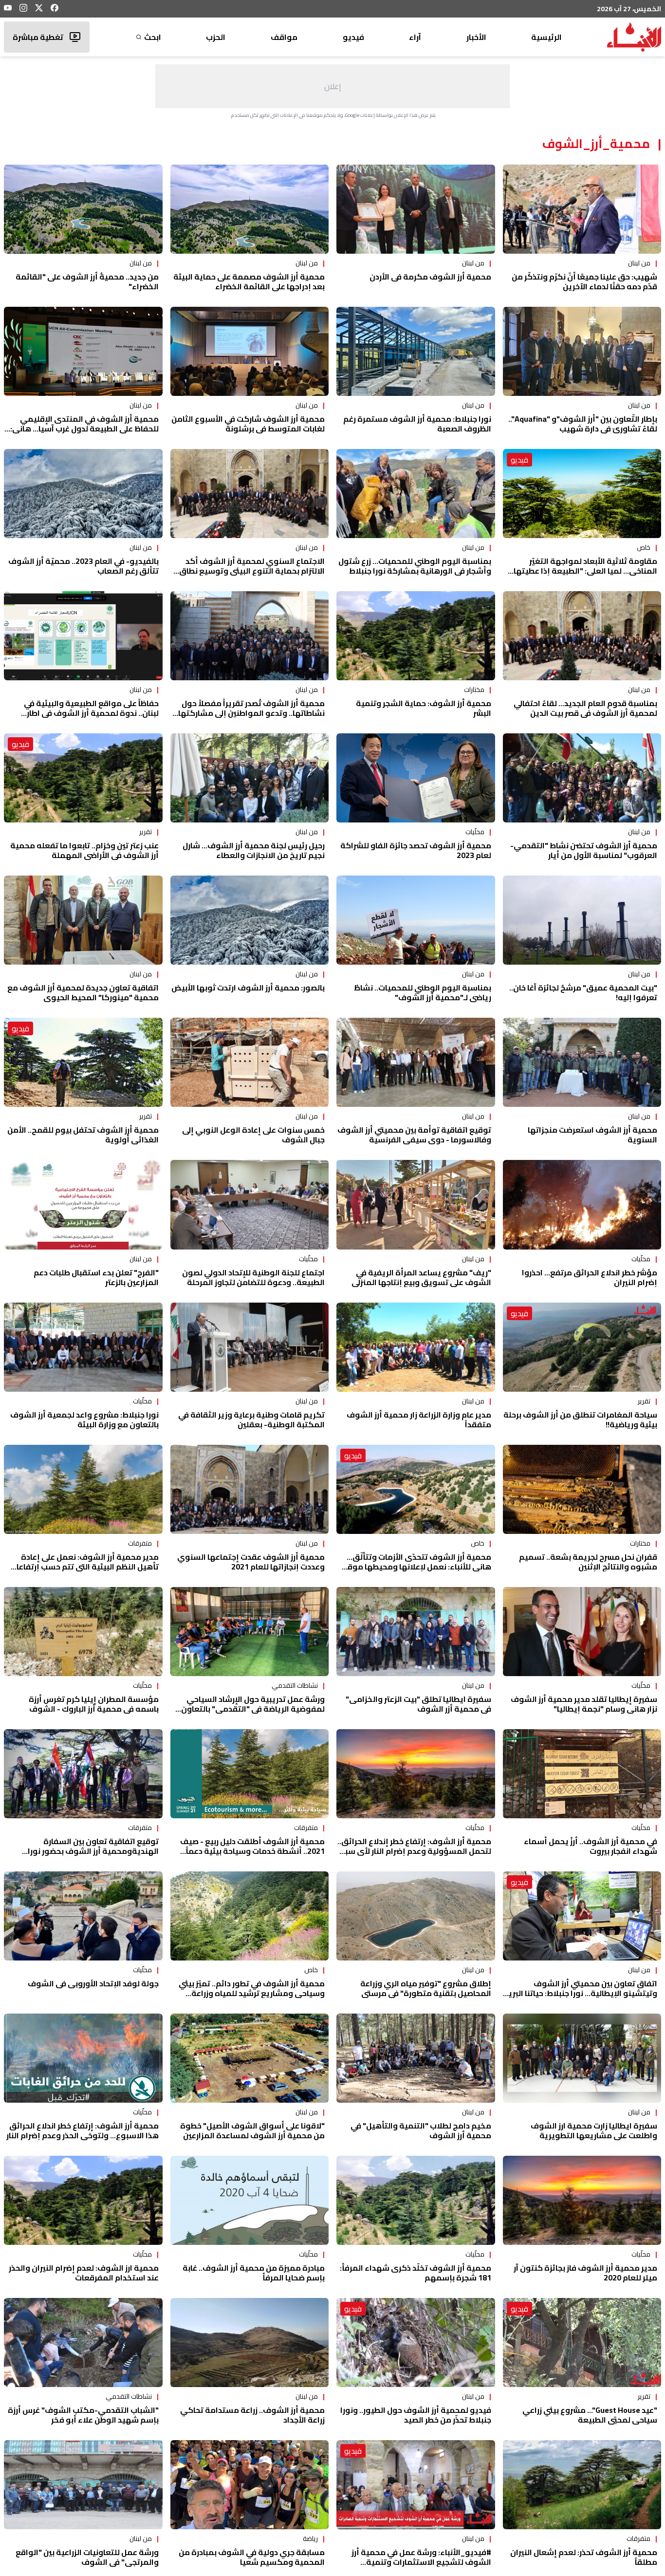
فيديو (353, 37)
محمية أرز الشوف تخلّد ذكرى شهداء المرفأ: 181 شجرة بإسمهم (416, 2273)
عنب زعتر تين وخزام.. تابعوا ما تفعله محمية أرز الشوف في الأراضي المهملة (84, 850)
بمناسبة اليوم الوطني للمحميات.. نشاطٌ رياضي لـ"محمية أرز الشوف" (423, 992)
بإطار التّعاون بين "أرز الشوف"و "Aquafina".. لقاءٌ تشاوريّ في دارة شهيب (583, 424)
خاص (644, 547)
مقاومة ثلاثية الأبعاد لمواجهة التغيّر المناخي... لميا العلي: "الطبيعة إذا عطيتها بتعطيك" (585, 571)
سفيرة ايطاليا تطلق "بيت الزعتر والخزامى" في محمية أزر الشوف (418, 1704)
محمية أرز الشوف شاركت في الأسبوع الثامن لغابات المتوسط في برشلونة (248, 424)
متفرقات (140, 1543)
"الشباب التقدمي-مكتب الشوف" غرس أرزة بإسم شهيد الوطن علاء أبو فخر (83, 2415)
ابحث (153, 37)
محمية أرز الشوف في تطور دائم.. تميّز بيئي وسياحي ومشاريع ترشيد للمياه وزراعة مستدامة (252, 1993)
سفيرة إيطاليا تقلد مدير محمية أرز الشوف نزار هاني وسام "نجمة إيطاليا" (584, 1704)
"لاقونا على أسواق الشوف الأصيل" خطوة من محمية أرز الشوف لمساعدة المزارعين (252, 2130)
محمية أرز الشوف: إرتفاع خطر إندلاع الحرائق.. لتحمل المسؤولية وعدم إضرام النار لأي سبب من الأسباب (414, 1851)
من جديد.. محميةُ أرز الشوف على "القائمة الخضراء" (87, 281)
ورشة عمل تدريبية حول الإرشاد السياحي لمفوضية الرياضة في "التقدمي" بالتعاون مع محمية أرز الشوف (253, 1709)
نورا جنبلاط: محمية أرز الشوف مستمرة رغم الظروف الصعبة (417, 424)
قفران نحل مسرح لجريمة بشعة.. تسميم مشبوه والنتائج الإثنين (588, 1562)
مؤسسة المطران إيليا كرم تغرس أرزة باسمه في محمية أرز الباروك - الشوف (94, 1704)
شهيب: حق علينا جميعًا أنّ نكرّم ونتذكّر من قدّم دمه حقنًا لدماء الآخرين (584, 281)
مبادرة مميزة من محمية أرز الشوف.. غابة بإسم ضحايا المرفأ (254, 2273)
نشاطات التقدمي (295, 1685)
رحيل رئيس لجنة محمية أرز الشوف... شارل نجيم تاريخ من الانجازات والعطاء (254, 850)
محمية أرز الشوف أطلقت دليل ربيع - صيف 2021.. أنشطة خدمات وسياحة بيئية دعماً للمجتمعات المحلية (252, 1851)
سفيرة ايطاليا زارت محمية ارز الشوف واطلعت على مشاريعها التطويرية (594, 2130)
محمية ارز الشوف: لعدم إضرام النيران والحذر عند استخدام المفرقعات (84, 2273)
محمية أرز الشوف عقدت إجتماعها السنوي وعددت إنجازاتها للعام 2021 (251, 1562)
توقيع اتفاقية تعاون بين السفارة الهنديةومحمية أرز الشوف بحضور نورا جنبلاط (93, 1851)
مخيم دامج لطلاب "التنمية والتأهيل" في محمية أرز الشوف (421, 2130)
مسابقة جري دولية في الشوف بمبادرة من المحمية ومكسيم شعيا (252, 2557)
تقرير (146, 832)
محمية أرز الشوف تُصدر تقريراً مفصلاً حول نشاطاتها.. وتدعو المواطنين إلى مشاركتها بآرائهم (251, 713)
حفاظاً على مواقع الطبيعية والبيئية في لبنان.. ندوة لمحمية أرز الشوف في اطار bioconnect (91, 713)
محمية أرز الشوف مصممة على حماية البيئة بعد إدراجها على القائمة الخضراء (249, 281)
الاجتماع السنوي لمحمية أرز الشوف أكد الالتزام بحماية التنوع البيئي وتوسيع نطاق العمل (252, 571)
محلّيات (475, 832)
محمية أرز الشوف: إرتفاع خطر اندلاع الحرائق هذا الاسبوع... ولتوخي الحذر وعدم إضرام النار (83, 2130)
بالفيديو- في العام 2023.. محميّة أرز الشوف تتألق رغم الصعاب (83, 566)
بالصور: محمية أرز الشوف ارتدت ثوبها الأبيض (248, 988)
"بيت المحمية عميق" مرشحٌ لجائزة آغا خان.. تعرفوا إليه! (583, 992)
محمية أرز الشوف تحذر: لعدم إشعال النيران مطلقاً (584, 2557)
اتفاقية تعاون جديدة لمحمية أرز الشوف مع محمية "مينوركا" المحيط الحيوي (83, 992)
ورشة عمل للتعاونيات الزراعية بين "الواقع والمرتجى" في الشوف (87, 2557)
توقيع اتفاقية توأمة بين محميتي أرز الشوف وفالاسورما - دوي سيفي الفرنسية (414, 1135)
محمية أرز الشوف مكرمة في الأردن (430, 277)
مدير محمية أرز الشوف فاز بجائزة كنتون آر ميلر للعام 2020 (585, 2273)
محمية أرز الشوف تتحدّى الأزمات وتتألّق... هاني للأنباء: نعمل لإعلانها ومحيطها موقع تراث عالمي (417, 1567)
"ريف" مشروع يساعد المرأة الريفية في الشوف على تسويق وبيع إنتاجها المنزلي (421, 1277)
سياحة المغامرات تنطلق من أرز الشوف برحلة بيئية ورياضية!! (580, 1419)
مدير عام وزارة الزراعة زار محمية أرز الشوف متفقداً (419, 1419)
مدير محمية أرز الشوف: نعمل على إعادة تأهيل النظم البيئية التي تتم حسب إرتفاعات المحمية (84, 1567)
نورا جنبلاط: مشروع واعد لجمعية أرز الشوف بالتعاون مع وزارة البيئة (84, 1419)
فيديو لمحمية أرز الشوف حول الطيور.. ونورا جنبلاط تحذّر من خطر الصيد (416, 2415)
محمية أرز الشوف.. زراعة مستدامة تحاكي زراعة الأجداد (252, 2415)
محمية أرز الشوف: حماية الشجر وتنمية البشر (424, 708)
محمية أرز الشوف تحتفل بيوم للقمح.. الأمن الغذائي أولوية (83, 1135)
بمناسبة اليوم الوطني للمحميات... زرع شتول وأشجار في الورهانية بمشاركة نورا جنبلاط (415, 566)
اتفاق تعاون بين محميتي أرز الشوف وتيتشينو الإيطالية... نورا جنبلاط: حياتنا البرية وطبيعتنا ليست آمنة (580, 1993)
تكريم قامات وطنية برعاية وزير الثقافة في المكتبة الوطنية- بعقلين (251, 1419)
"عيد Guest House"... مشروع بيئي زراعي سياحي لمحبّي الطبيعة (590, 2415)
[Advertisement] (332, 86)
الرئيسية (546, 37)
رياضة (310, 2539)
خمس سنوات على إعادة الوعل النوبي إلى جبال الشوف (253, 1135)
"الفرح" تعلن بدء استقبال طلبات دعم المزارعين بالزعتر (96, 1277)
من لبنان (639, 263)
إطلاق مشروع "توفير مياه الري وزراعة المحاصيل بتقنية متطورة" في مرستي (426, 1988)
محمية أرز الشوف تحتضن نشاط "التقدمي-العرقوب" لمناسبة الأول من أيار (584, 850)
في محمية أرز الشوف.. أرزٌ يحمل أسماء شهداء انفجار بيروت (591, 1846)
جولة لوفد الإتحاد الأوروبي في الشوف (93, 1983)
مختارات (474, 690)
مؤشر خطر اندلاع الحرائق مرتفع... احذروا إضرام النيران (590, 1277)
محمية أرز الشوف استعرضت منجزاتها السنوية (592, 1135)
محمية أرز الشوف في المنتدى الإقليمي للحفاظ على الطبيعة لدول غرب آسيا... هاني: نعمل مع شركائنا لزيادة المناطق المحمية (84, 429)
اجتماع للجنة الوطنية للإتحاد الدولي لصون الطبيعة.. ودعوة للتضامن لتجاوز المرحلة (253, 1277)
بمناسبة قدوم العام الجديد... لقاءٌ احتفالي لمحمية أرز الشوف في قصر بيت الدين (585, 708)
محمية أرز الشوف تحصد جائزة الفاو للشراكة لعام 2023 (416, 850)
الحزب (216, 37)
